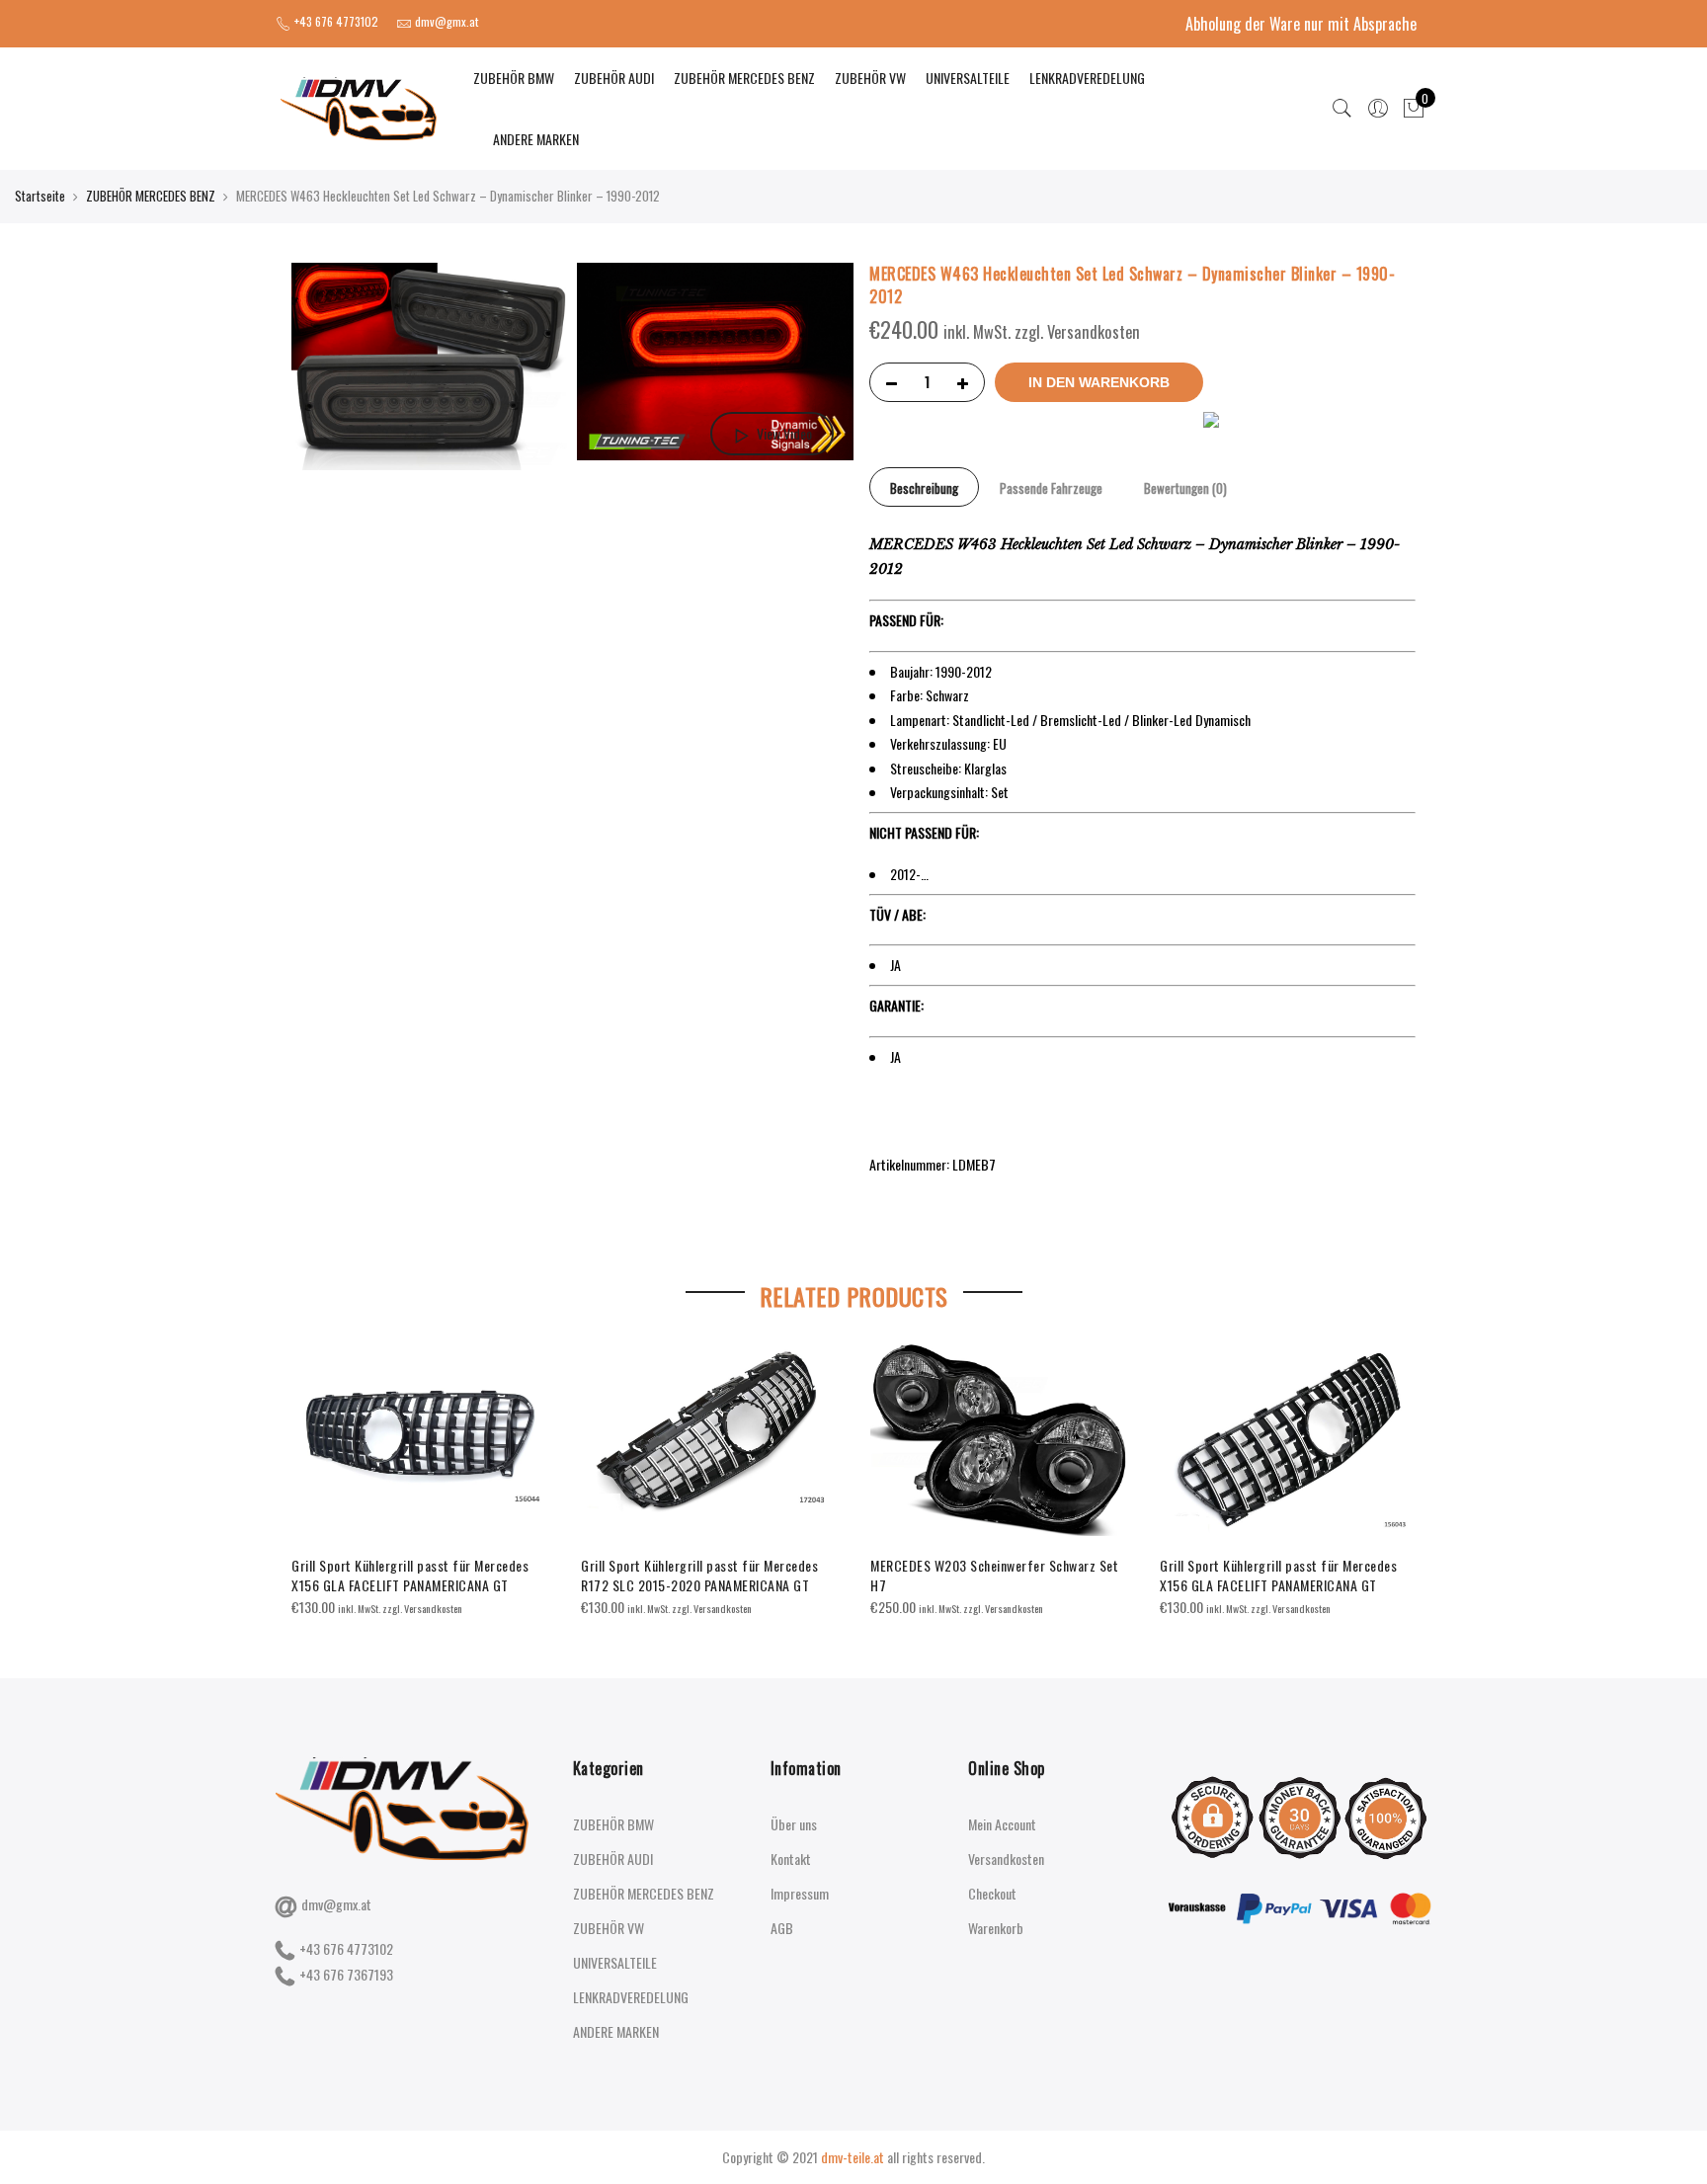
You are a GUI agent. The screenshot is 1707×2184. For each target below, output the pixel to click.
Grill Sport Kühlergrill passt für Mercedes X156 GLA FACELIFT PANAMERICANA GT (410, 1575)
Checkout (992, 1893)
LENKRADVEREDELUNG (1087, 78)
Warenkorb (996, 1928)
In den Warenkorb (1099, 382)
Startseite (40, 196)
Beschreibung (924, 488)
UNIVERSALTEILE (968, 78)
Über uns (794, 1824)
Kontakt (791, 1859)
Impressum (800, 1893)
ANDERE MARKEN (536, 139)
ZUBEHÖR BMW (514, 78)
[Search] (1342, 109)
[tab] (924, 487)
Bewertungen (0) (1185, 488)
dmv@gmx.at (336, 1904)
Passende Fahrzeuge (1051, 488)
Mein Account (1002, 1824)
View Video (784, 433)
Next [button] (1398, 1466)
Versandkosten (1006, 1859)
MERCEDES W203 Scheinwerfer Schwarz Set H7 (994, 1575)
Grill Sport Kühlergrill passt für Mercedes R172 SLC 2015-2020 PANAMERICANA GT (699, 1575)
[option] (420, 1481)
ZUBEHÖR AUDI (614, 78)
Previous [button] (309, 1466)
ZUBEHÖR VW (870, 78)
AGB (782, 1928)
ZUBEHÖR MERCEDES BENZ (744, 78)
